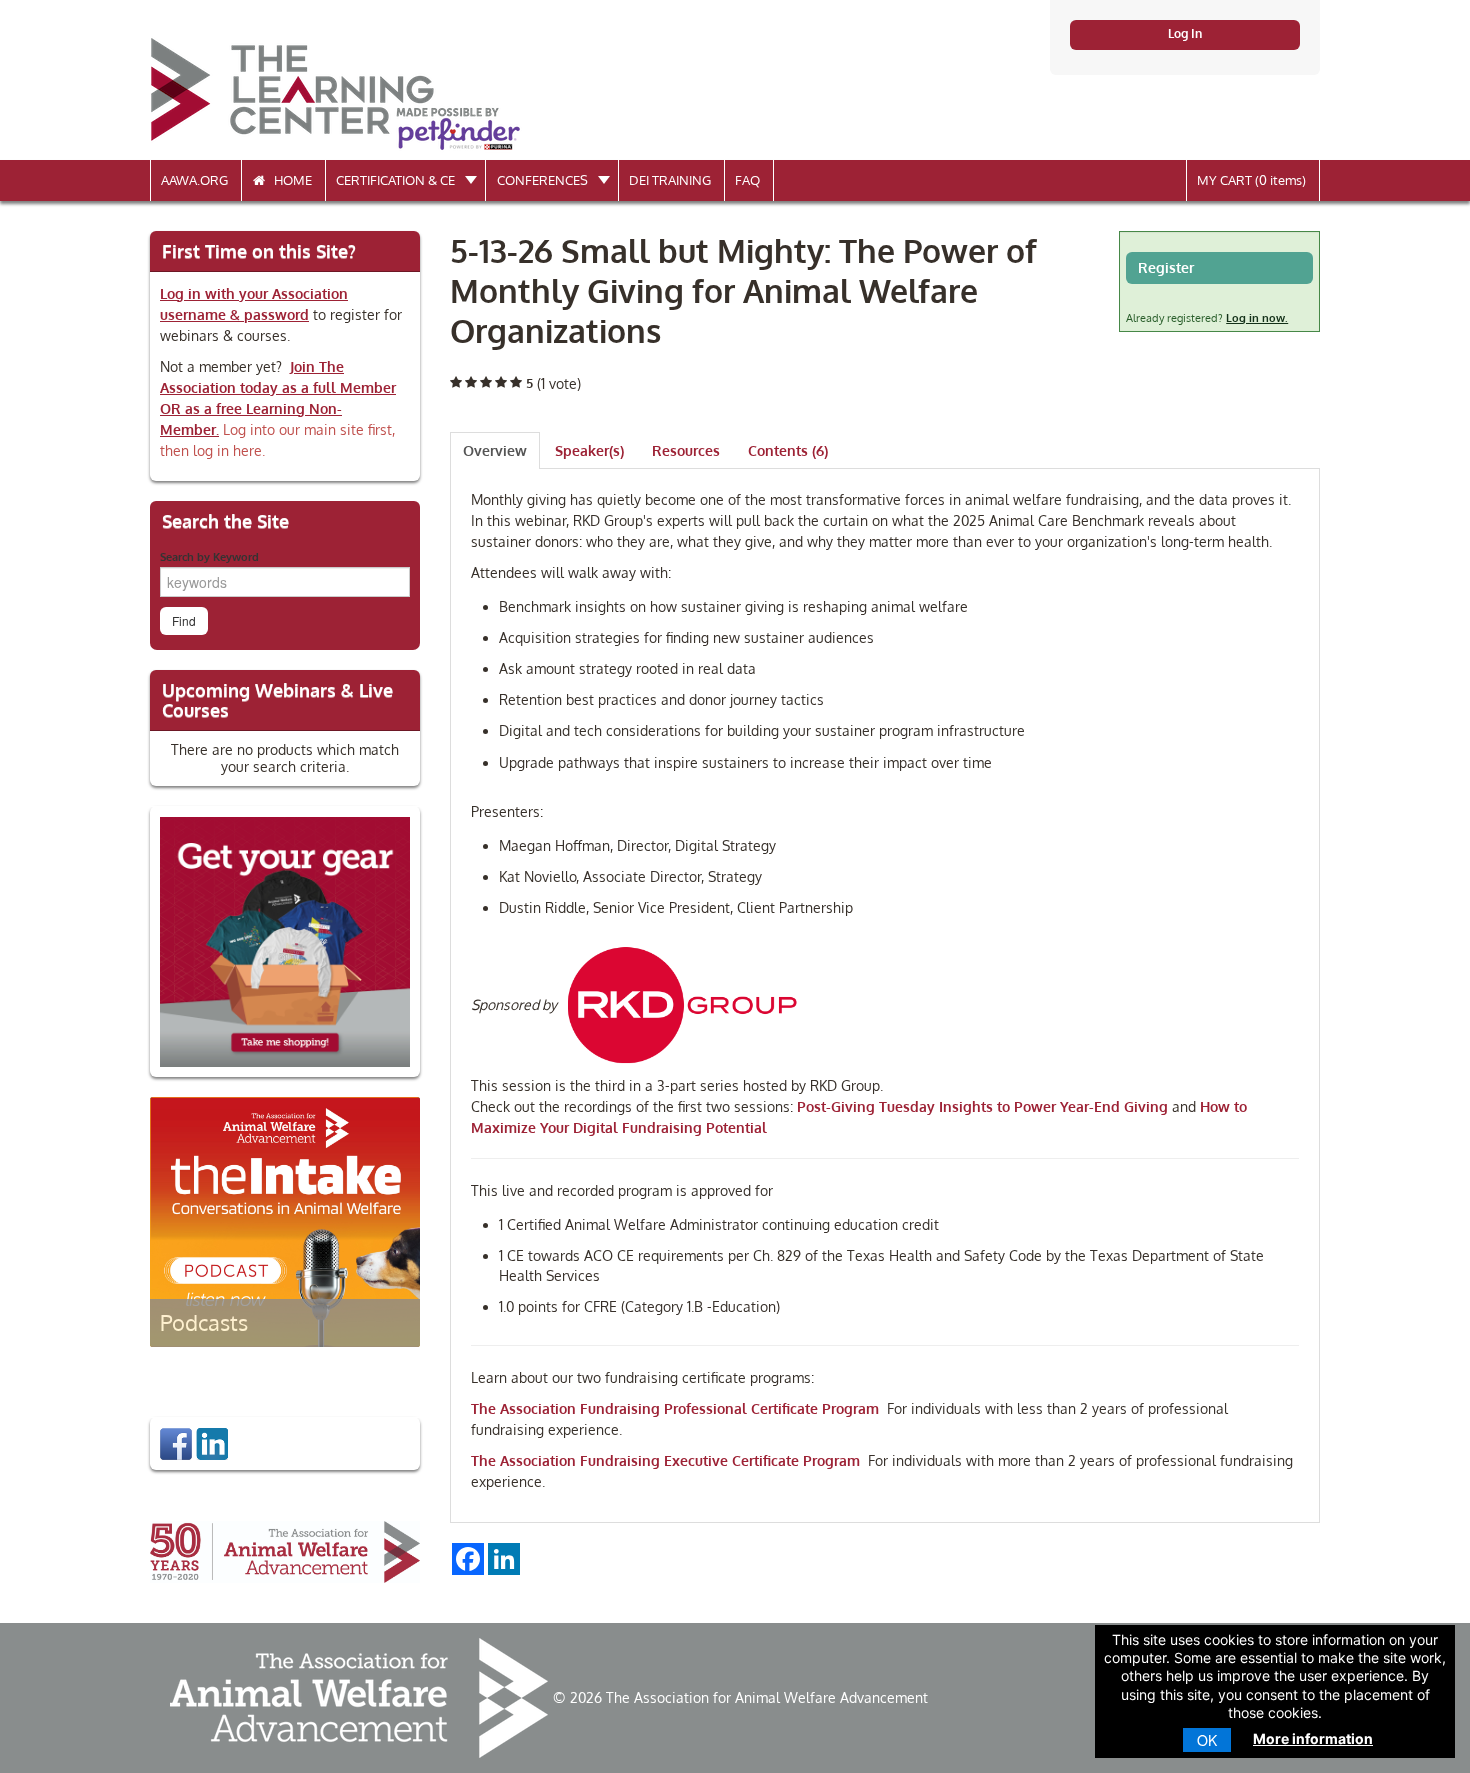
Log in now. (1257, 318)
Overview (495, 450)
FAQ (747, 180)
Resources (686, 450)
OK (1207, 1740)
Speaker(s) (589, 450)
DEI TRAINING (670, 180)
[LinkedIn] (212, 1442)
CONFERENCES (544, 180)
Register (1166, 267)
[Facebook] (176, 1442)
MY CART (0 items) (1251, 180)
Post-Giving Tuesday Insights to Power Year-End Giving (982, 1106)
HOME (288, 180)
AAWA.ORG (194, 180)
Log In (1185, 33)
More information (1313, 1738)
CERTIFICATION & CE (397, 180)
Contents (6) (788, 450)
